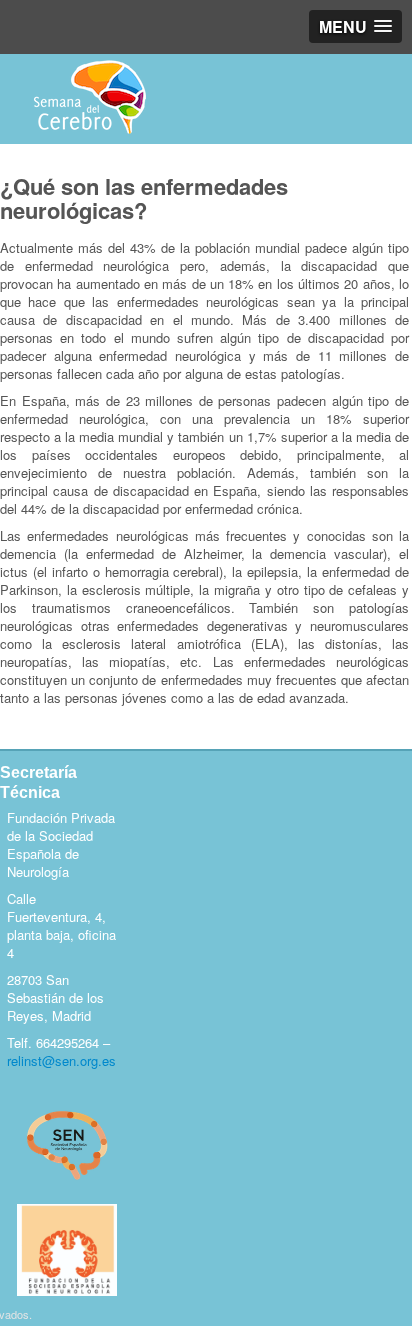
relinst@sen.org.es (61, 1060)
